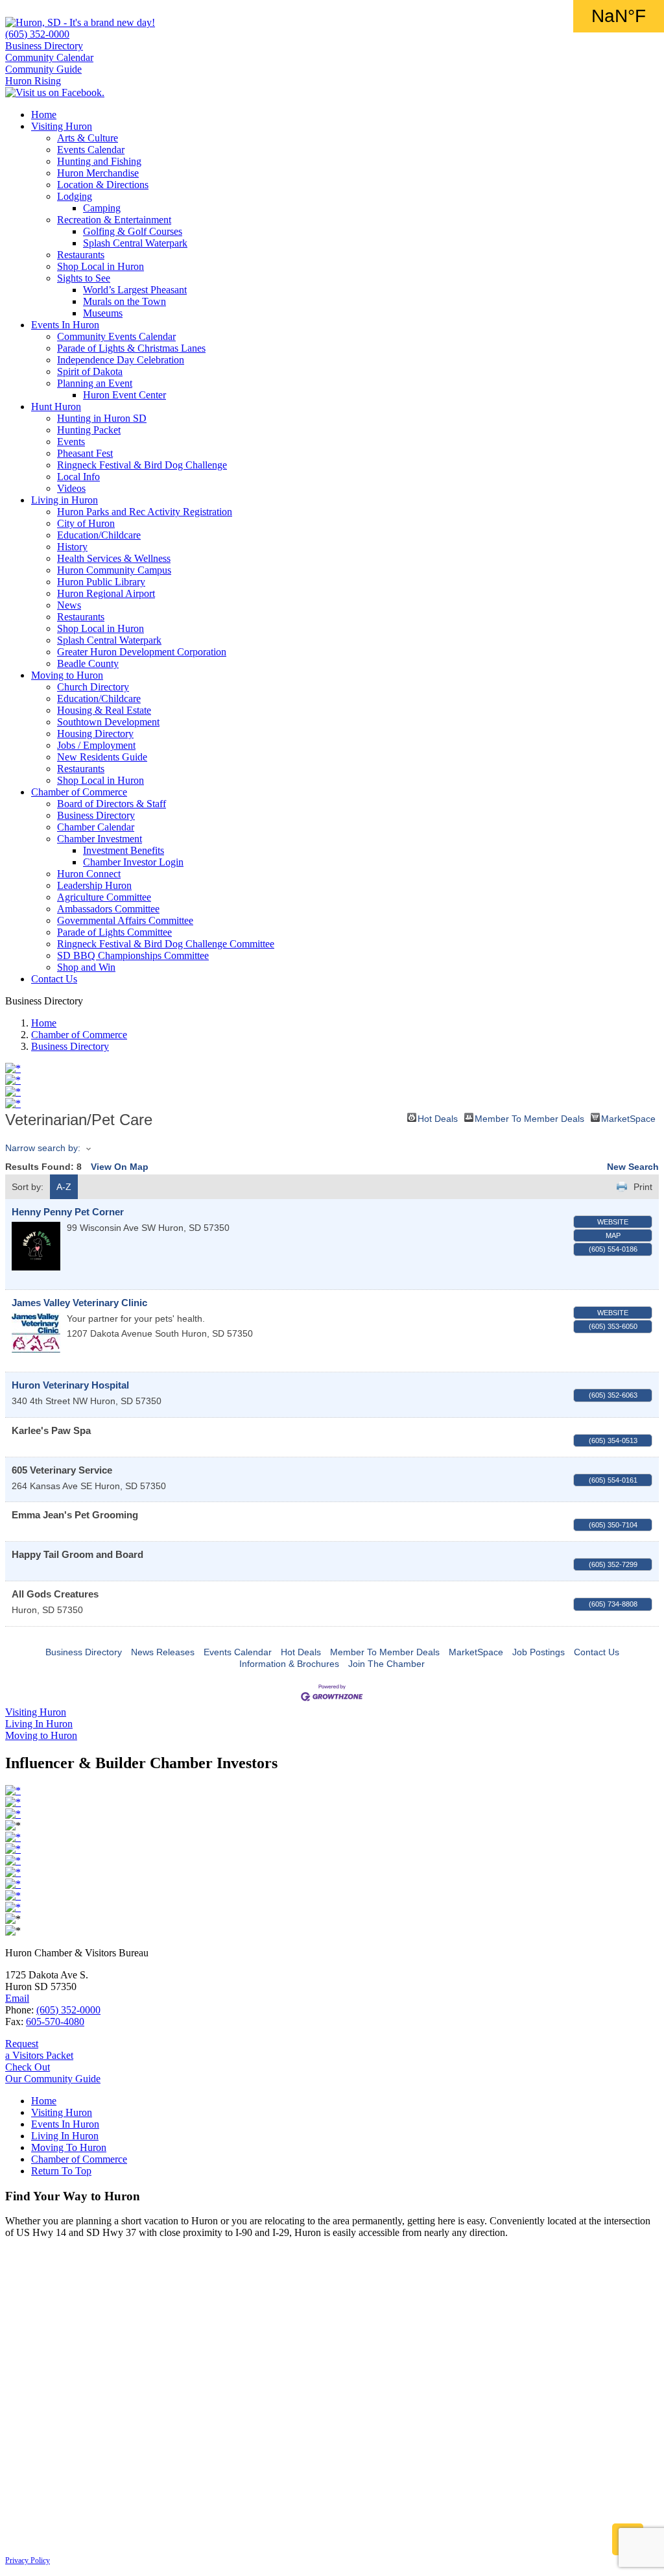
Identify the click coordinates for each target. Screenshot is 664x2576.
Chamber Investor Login (133, 862)
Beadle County (88, 663)
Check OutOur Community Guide (53, 2073)
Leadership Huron (94, 885)
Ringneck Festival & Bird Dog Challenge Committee (166, 944)
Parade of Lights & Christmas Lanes (131, 348)
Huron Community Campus (114, 570)
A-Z (64, 1187)
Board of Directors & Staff (112, 804)
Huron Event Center (124, 395)
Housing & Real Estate (104, 710)
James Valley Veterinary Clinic (79, 1303)
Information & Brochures (289, 1664)
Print (643, 1187)
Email (17, 1998)
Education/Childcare (99, 535)
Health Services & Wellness (114, 558)
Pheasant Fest (85, 453)
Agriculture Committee (104, 897)
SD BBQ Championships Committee (133, 955)
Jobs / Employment (96, 745)
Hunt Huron (56, 407)
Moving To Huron (69, 2147)
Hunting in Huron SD (102, 418)
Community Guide (43, 69)
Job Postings (539, 1652)
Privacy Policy (28, 2560)
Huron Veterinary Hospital (70, 1385)
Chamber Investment (100, 839)
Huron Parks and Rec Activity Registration (145, 512)
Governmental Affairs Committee (125, 920)
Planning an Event (95, 383)
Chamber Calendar (96, 827)
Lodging (75, 196)
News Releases (163, 1652)
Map (613, 1235)
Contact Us (54, 979)
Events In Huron (65, 325)
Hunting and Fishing (99, 161)
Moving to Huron (67, 675)
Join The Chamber (386, 1664)
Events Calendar (91, 150)
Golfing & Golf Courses (133, 231)
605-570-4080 (55, 2022)
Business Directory (44, 46)
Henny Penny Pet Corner (68, 1212)
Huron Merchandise (98, 173)
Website (613, 1222)
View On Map (120, 1167)
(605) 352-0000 (37, 34)
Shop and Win (86, 967)
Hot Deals (438, 1118)
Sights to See (84, 278)
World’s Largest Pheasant (135, 290)
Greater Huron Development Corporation (142, 652)
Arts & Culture (88, 138)
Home (44, 115)
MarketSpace (628, 1118)
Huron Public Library (101, 582)
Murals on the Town (124, 301)
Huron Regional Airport (106, 593)
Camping (102, 208)
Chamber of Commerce (79, 792)
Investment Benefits (124, 850)
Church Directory (93, 687)
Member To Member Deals (529, 1118)
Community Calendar (49, 57)
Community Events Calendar (116, 336)
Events (71, 442)
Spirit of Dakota (90, 371)
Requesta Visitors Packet (39, 2049)
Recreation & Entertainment (114, 220)
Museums (103, 313)
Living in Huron (65, 500)
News (69, 605)
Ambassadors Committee (108, 909)
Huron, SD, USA (619, 16)
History (72, 547)
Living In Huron (65, 2136)
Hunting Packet (89, 430)
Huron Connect (89, 874)
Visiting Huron (62, 126)
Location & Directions (103, 185)
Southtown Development (108, 722)
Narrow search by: (43, 1148)
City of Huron (86, 523)
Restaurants (81, 255)
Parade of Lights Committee (114, 932)
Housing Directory (95, 734)
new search (633, 1167)
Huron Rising (33, 81)
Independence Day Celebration (121, 360)
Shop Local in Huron (101, 266)
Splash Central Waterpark (135, 243)
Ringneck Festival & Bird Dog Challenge (142, 465)
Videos (71, 488)
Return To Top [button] (61, 2171)
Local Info (78, 477)
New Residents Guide (102, 757)
